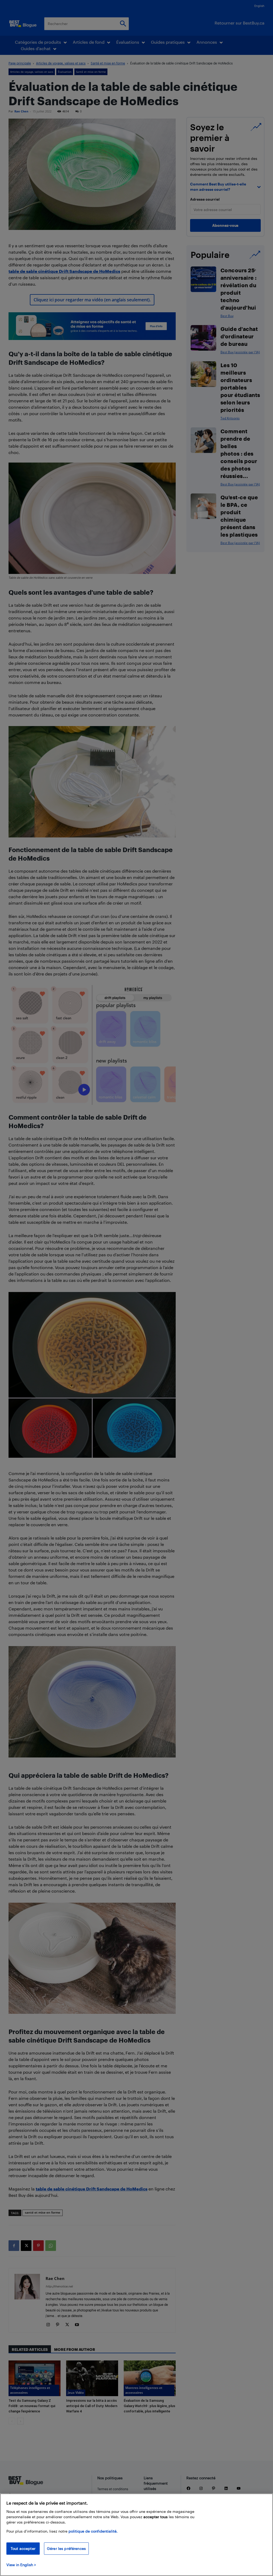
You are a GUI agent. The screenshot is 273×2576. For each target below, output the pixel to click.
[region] (136, 2535)
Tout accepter (23, 2548)
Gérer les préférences (66, 2548)
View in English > (21, 2565)
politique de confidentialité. (93, 2531)
